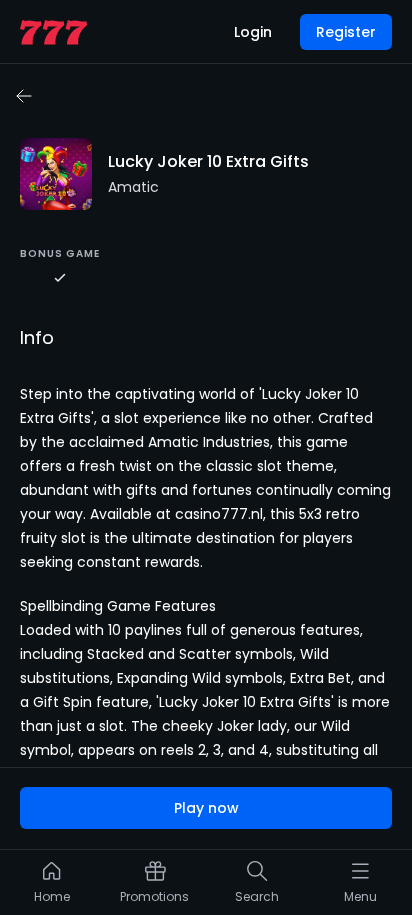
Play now (206, 808)
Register (346, 32)
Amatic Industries (209, 442)
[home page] (53, 32)
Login (253, 32)
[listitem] (52, 887)
